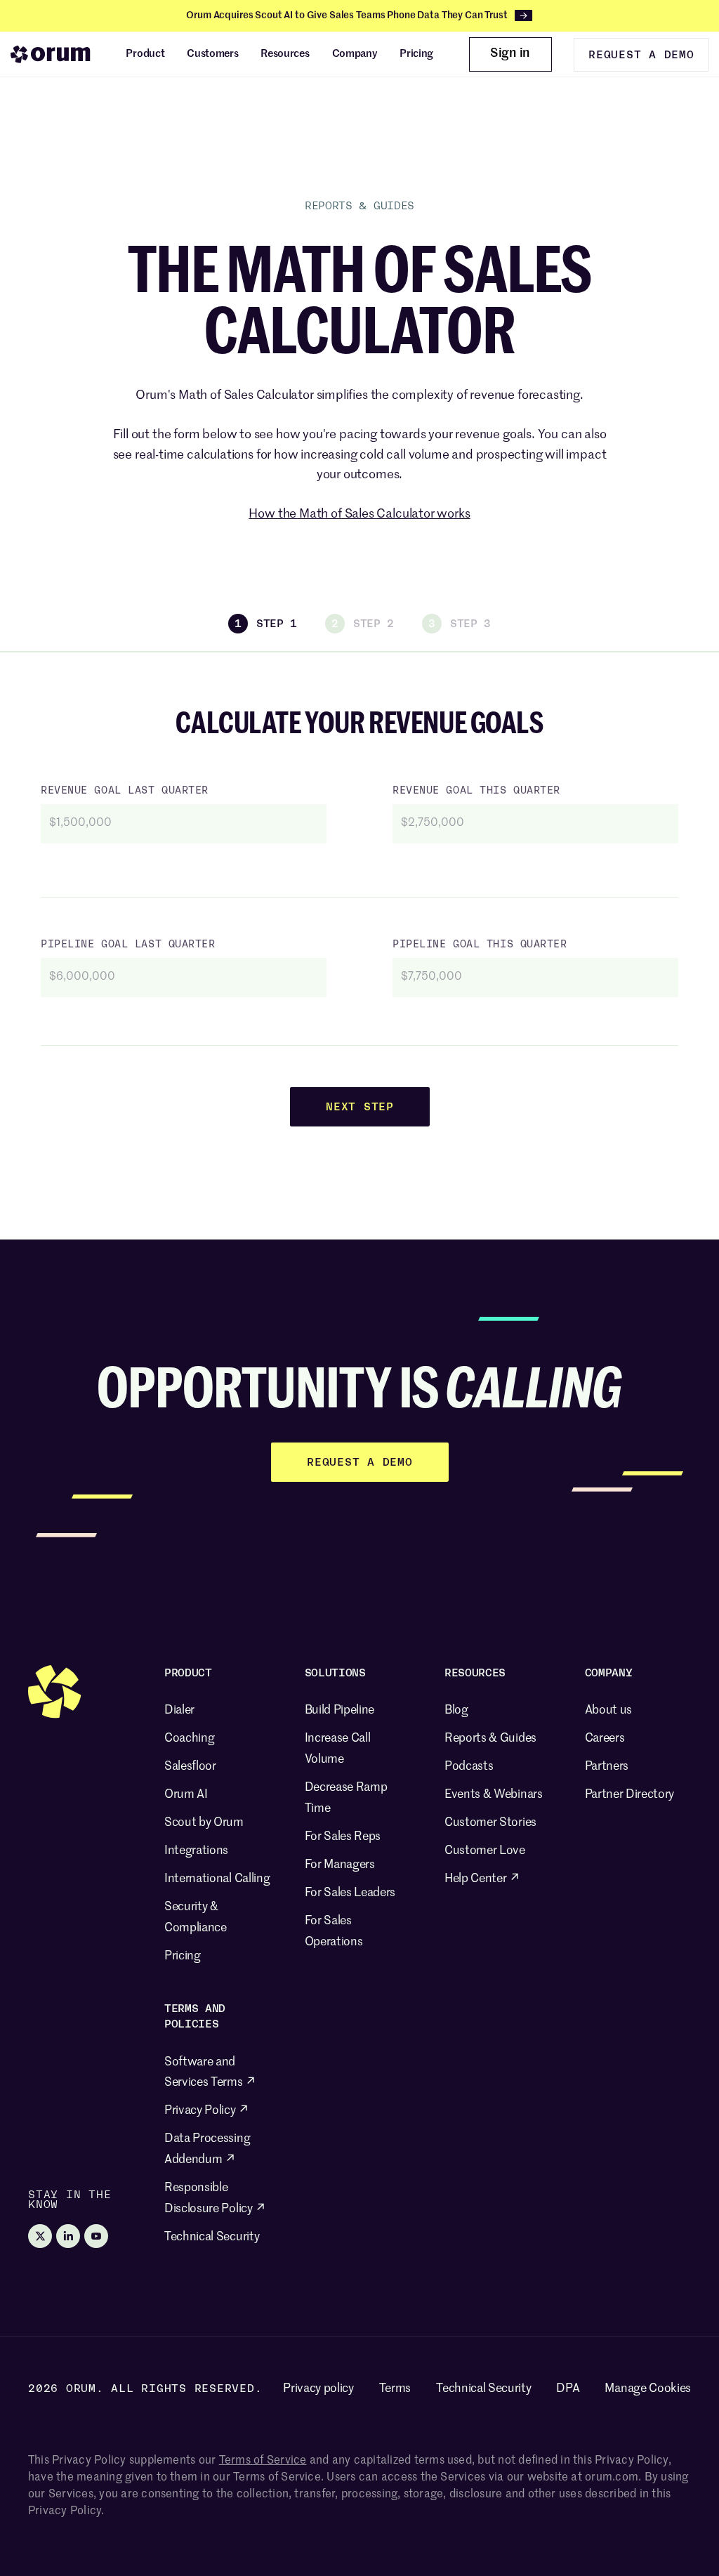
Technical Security (212, 2237)
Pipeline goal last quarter (128, 944)
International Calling (217, 1879)
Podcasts (469, 1767)
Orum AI (186, 1795)
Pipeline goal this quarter (480, 944)
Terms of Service (263, 2461)
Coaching (189, 1739)
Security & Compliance (196, 1918)
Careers (605, 1739)
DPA (568, 2389)
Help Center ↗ (482, 1879)
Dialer (179, 1710)
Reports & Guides (490, 1739)
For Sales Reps (343, 1837)
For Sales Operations (334, 1932)
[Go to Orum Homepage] (51, 54)
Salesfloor (190, 1767)
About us (608, 1710)
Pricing (183, 1956)
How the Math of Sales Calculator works (359, 514)
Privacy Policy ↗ (207, 2111)
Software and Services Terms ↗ (210, 2073)
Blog (456, 1710)
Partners (607, 1767)
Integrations (196, 1851)
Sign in (510, 53)
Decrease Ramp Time (346, 1798)
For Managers (340, 1865)
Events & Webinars (494, 1795)
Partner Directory (630, 1795)
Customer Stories (490, 1823)
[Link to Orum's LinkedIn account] (68, 2236)
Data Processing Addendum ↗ (207, 2149)
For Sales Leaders (350, 1893)
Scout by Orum (204, 1823)
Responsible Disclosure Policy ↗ (215, 2199)
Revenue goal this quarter (476, 790)
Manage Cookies (648, 2389)
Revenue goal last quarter (125, 790)
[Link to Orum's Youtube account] (96, 2236)
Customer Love (485, 1851)
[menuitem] (145, 54)
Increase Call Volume (338, 1749)
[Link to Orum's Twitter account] (40, 2236)
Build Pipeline (340, 1710)
